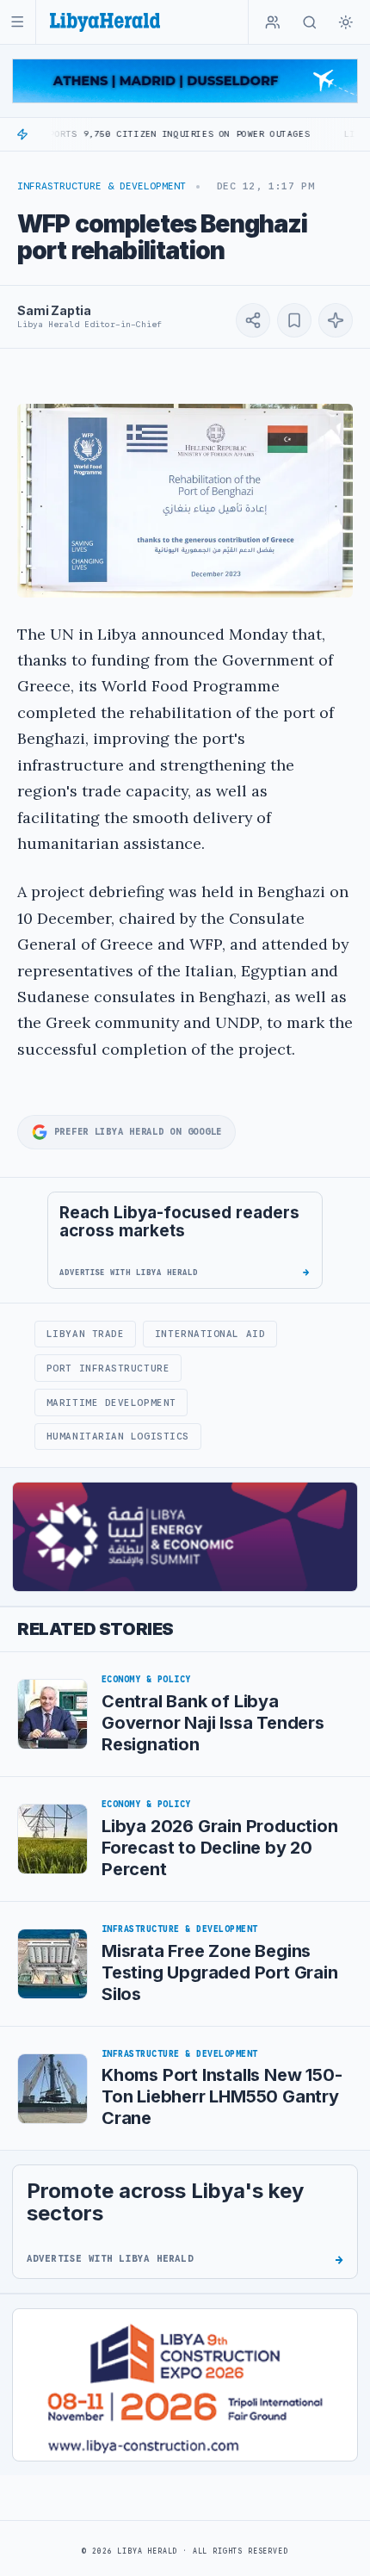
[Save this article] (294, 320)
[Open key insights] (336, 320)
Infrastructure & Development (102, 186)
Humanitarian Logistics (118, 1436)
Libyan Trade (86, 1334)
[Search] (310, 22)
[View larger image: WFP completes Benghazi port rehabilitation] (185, 501)
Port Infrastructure (108, 1368)
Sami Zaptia (54, 310)
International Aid (210, 1334)
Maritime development (111, 1403)
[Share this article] (253, 320)
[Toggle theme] (346, 22)
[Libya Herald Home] (105, 22)
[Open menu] (18, 22)
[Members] (273, 22)
